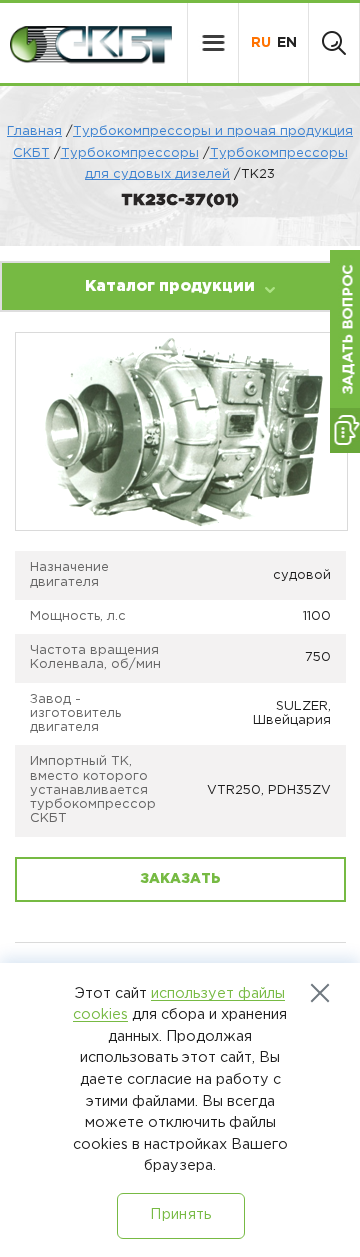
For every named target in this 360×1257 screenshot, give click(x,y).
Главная (34, 131)
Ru (261, 43)
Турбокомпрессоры (130, 153)
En (287, 43)
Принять (180, 1214)
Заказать (180, 879)
